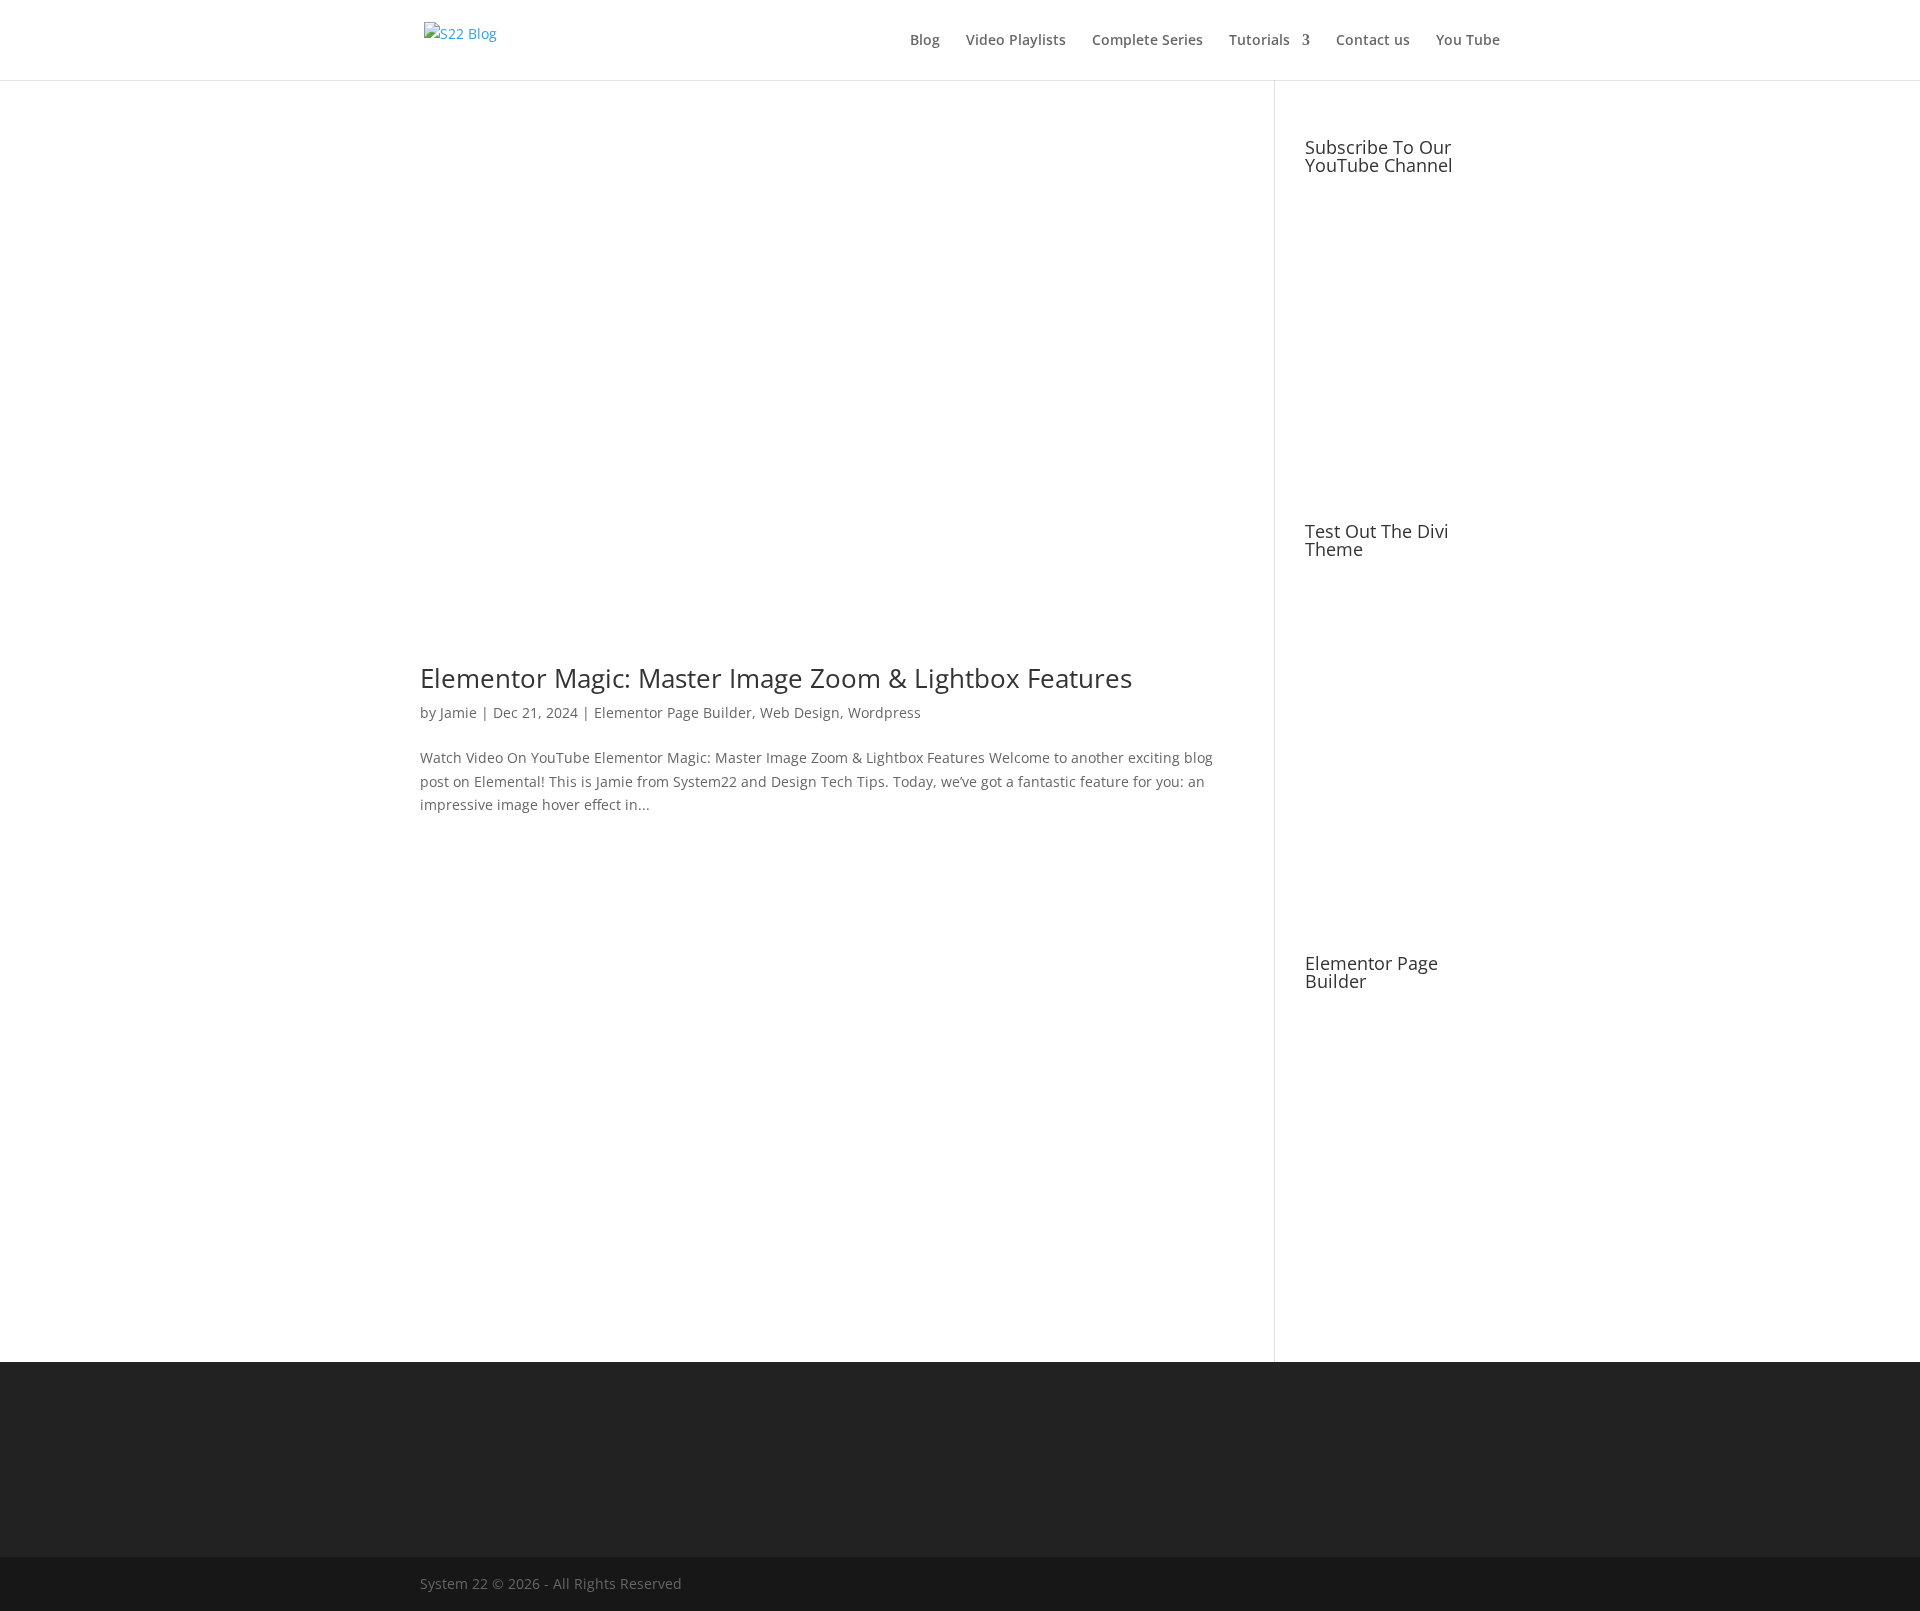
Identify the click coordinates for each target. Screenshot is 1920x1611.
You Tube (1468, 41)
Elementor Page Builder (673, 712)
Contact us (1373, 41)
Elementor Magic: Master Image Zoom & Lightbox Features (776, 678)
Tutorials (1259, 41)
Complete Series (1147, 41)
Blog (925, 41)
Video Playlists (1016, 41)
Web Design (800, 712)
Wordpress (884, 712)
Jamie (458, 712)
